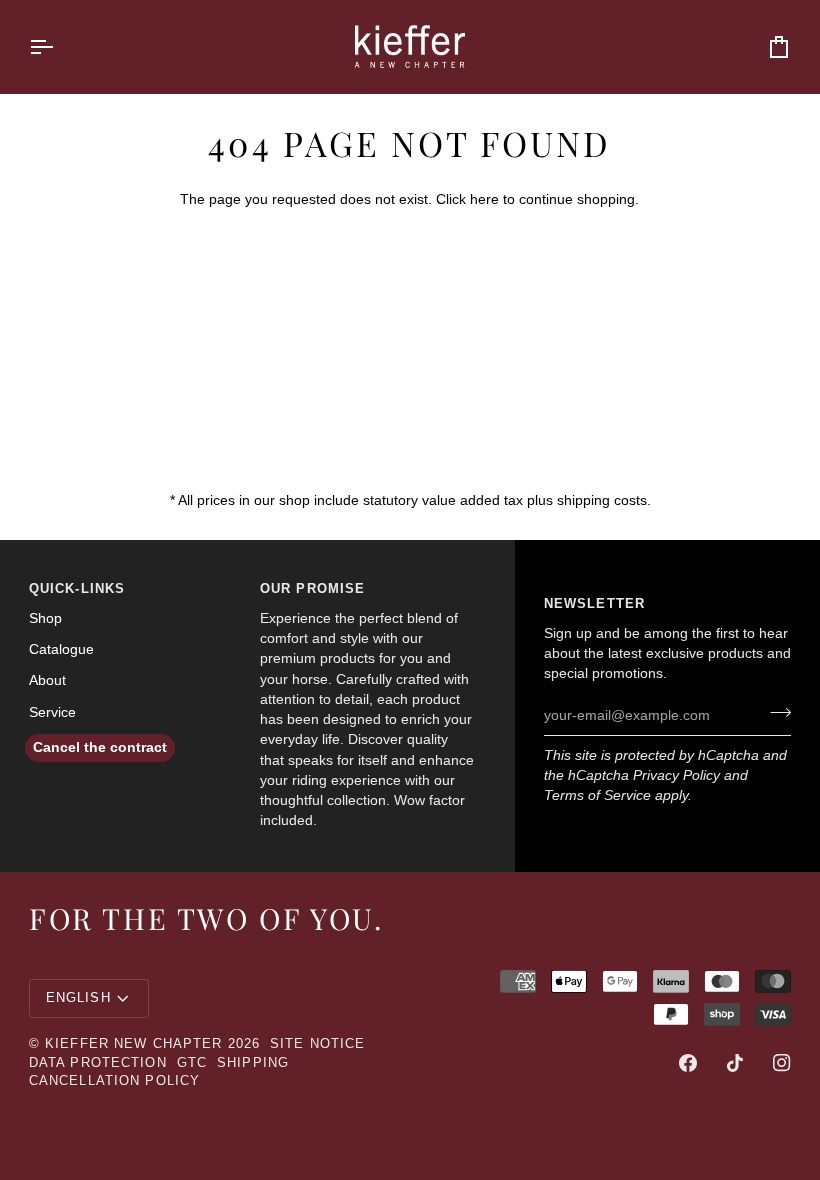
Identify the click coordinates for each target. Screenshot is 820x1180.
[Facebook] (688, 1063)
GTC (192, 1063)
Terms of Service (597, 795)
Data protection (98, 1063)
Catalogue (61, 649)
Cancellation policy (114, 1081)
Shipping (253, 1063)
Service (52, 712)
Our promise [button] (312, 589)
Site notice (317, 1044)
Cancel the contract (100, 747)
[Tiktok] (735, 1063)
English (78, 998)
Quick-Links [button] (77, 589)
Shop (45, 618)
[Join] (774, 713)
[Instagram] (782, 1063)
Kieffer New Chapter (133, 1044)
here (484, 199)
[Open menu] (59, 46)
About (47, 680)
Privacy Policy (676, 775)
